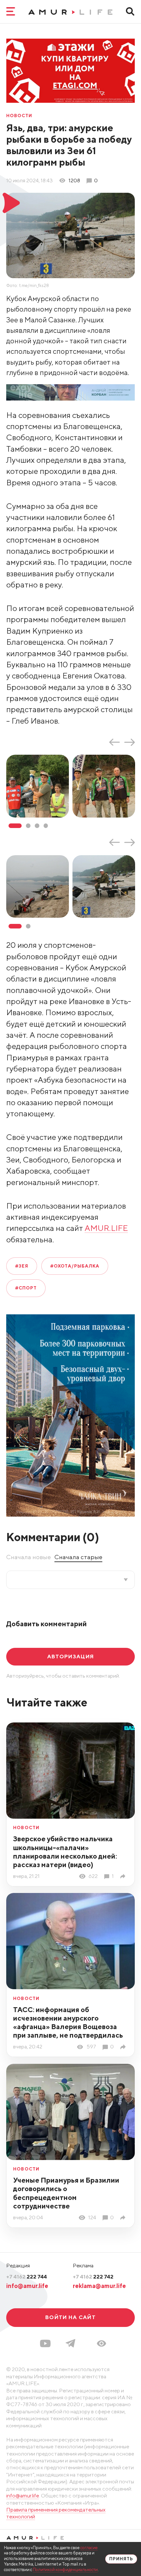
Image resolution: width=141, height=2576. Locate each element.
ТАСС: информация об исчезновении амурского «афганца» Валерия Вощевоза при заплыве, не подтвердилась (68, 2022)
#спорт (26, 1288)
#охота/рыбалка (75, 1266)
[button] (101, 2343)
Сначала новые (29, 1557)
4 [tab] (46, 826)
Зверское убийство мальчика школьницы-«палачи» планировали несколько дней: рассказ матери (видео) (65, 1852)
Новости (19, 116)
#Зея (22, 1266)
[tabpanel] (39, 786)
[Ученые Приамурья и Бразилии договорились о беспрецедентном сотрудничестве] (124, 2218)
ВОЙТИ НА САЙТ (70, 2317)
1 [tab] (15, 826)
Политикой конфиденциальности (65, 2570)
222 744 (27, 2277)
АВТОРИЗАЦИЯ (70, 1657)
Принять (121, 2559)
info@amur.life (27, 2286)
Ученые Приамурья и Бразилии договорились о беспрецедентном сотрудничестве (66, 2193)
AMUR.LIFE (106, 1228)
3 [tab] (37, 826)
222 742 (93, 2277)
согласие (89, 2548)
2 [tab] (28, 826)
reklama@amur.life (99, 2286)
